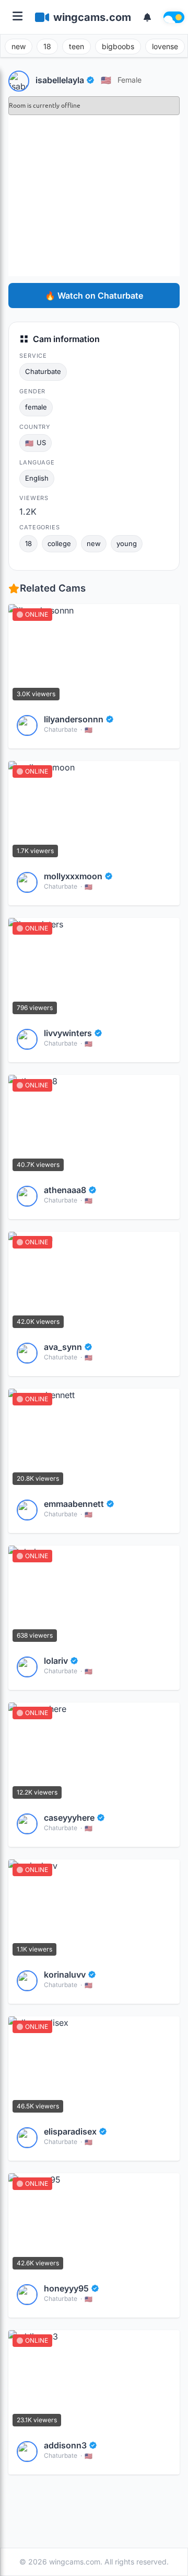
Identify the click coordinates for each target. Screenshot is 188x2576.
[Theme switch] (174, 17)
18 (47, 46)
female (130, 80)
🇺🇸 (106, 80)
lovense (165, 46)
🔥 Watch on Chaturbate (94, 296)
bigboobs (118, 46)
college (59, 543)
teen (77, 46)
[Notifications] (147, 17)
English (37, 478)
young (127, 543)
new (19, 46)
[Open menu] (17, 17)
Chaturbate (43, 371)
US (36, 443)
